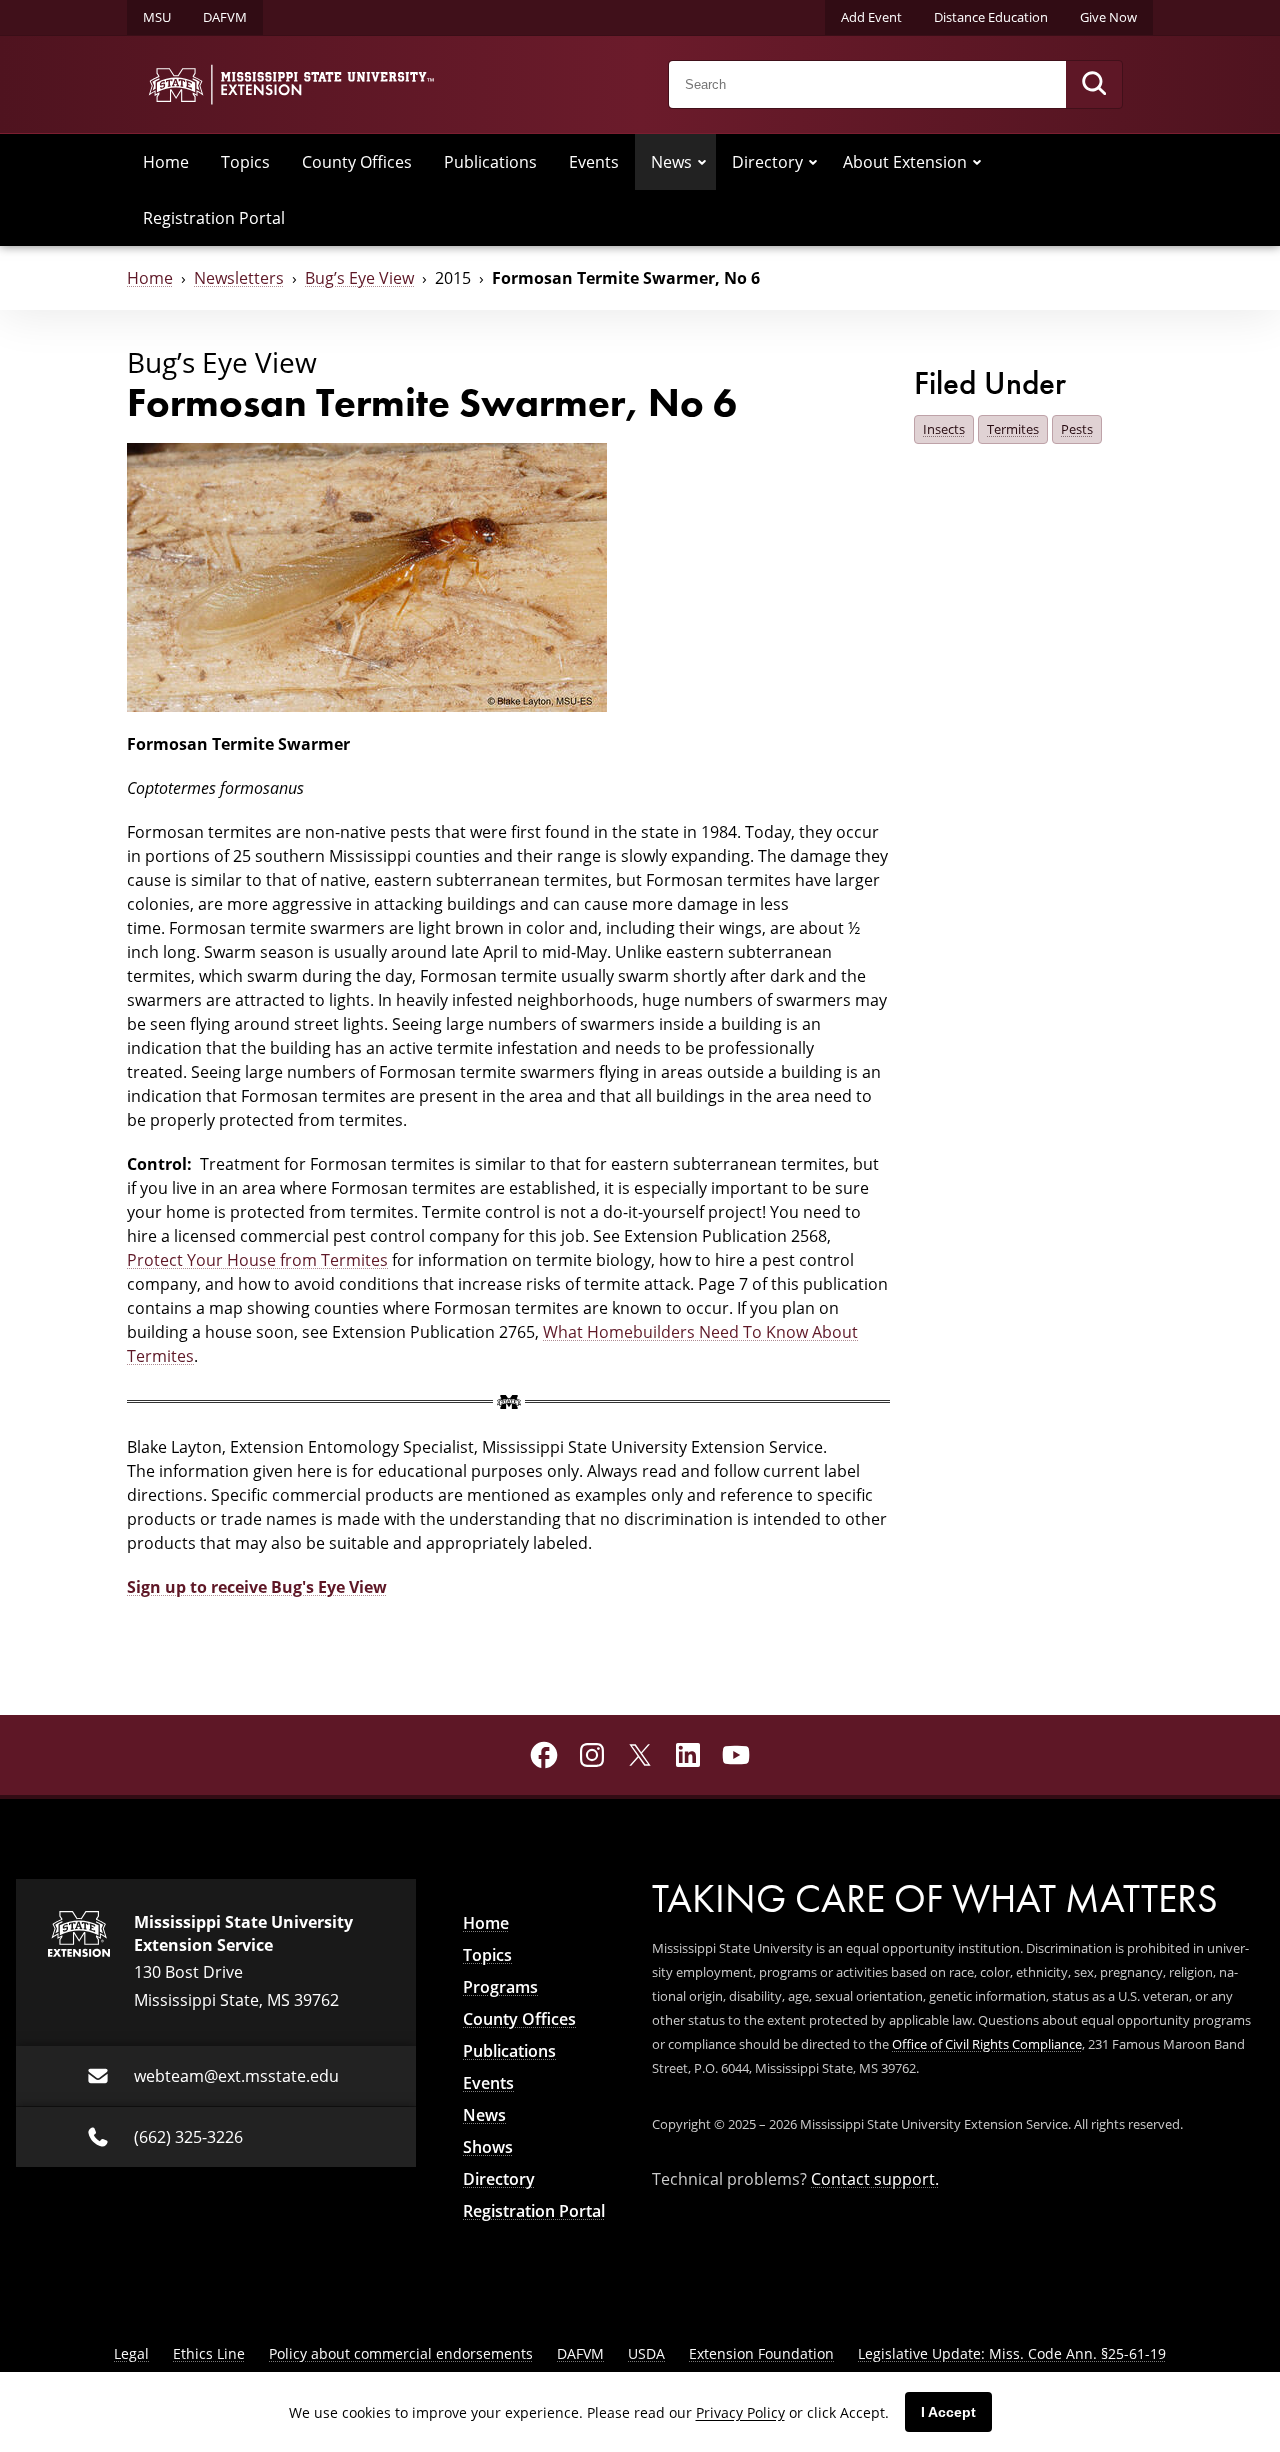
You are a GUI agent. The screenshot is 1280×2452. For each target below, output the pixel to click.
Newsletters (239, 278)
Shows (488, 2147)
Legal (131, 2353)
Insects (944, 429)
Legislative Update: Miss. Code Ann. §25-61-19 (1012, 2353)
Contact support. (875, 2179)
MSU (157, 17)
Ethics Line (209, 2353)
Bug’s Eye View (359, 278)
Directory (767, 162)
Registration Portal (214, 218)
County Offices (357, 162)
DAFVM (225, 17)
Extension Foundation (761, 2353)
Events (594, 162)
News (671, 162)
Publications (490, 162)
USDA (646, 2353)
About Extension (905, 162)
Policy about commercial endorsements (401, 2353)
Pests (1077, 429)
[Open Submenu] (702, 162)
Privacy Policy (740, 2412)
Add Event (871, 17)
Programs (500, 1987)
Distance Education (991, 17)
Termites (1013, 429)
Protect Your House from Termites (257, 1260)
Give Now (1108, 17)
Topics (245, 162)
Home (166, 162)
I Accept (948, 2412)
